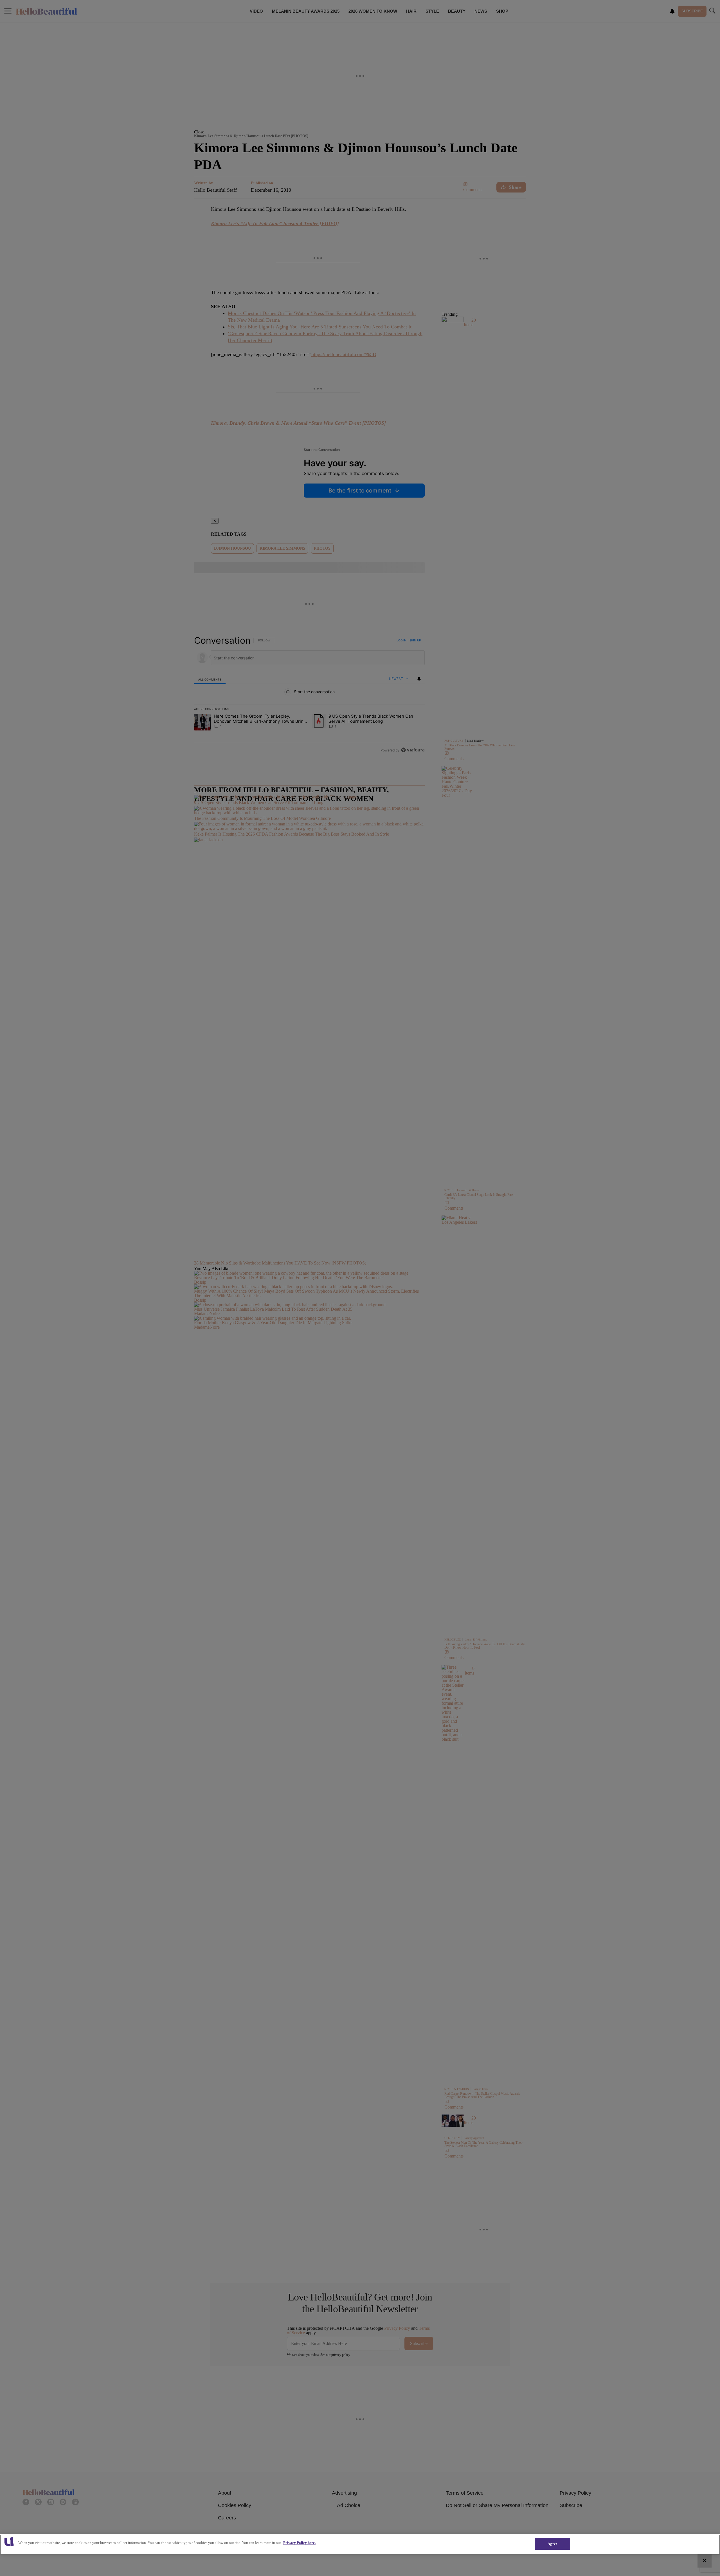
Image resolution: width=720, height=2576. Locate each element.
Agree (553, 2544)
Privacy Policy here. (299, 2543)
